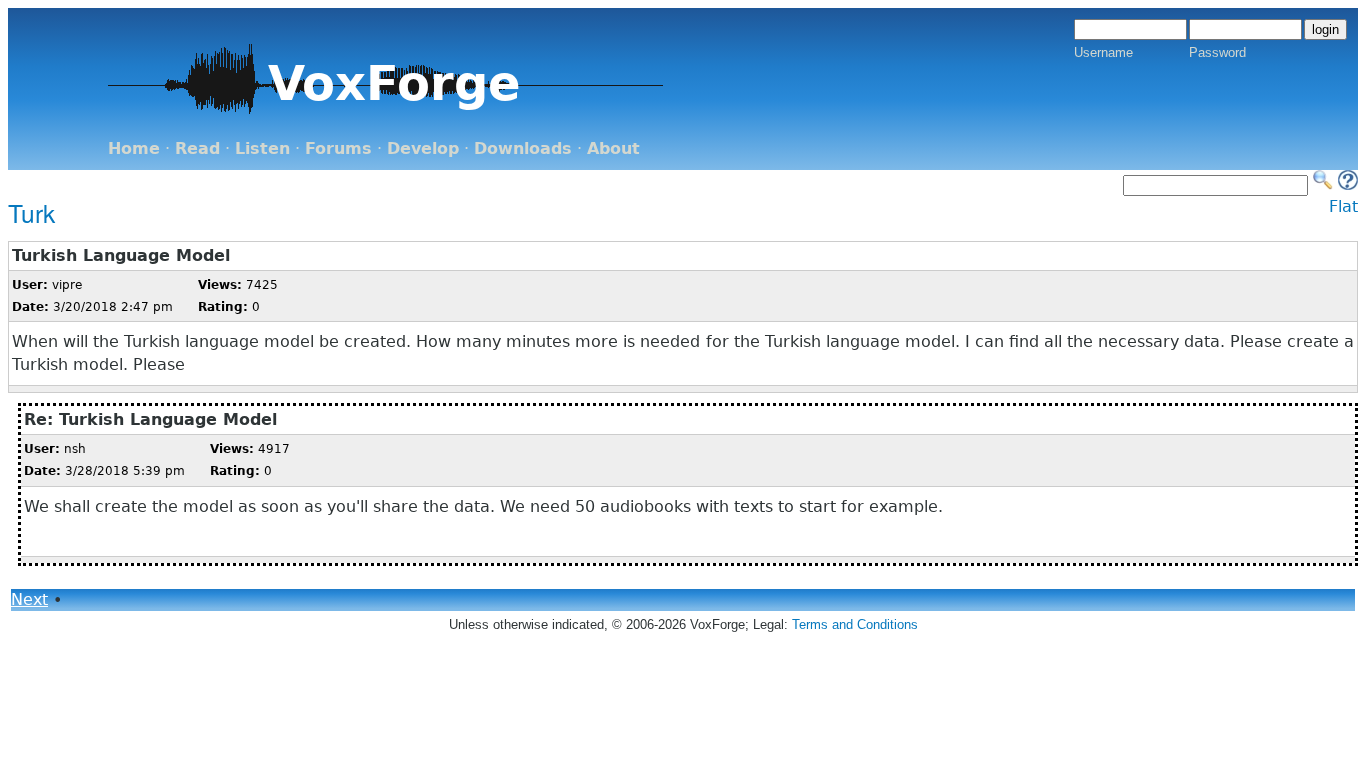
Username (1103, 52)
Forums (338, 148)
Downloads (523, 148)
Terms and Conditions (855, 624)
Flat (1343, 206)
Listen (262, 148)
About (613, 148)
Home (134, 148)
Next (29, 599)
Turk (31, 212)
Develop (423, 148)
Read (197, 148)
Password (1217, 52)
